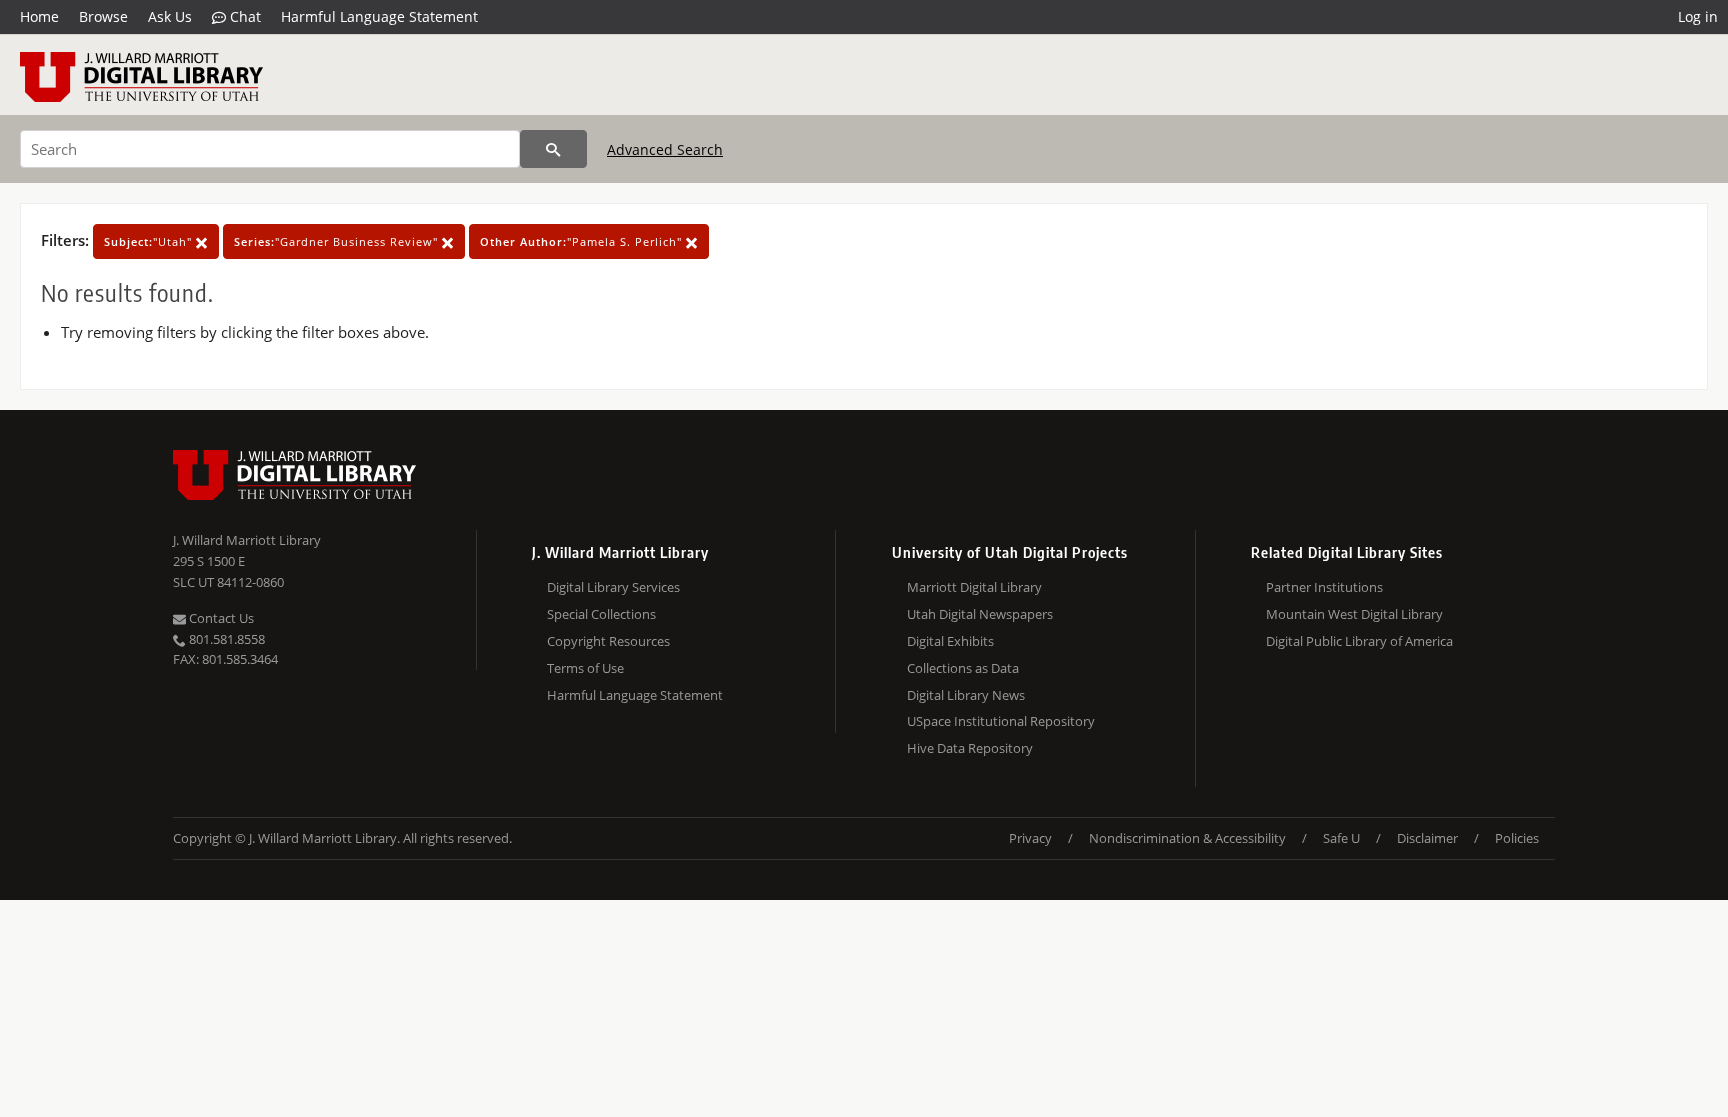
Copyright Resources (608, 641)
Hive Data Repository (970, 748)
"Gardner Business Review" (338, 241)
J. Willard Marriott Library (247, 540)
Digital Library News (966, 695)
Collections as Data (963, 668)
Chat (243, 16)
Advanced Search (665, 149)
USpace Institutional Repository (1001, 721)
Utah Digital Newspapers (980, 614)
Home (39, 16)
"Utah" (150, 241)
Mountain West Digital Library (1354, 614)
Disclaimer (1427, 838)
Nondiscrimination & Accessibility (1187, 838)
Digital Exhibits (950, 641)
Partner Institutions (1324, 587)
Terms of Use (585, 668)
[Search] (553, 149)
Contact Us (220, 618)
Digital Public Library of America (1359, 641)
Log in (1698, 16)
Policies (1517, 838)
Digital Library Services (613, 587)
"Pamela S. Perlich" (583, 241)
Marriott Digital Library (974, 587)
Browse (103, 16)
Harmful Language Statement (379, 16)
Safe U (1341, 838)
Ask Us (170, 16)
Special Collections (601, 614)
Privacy (1030, 838)
